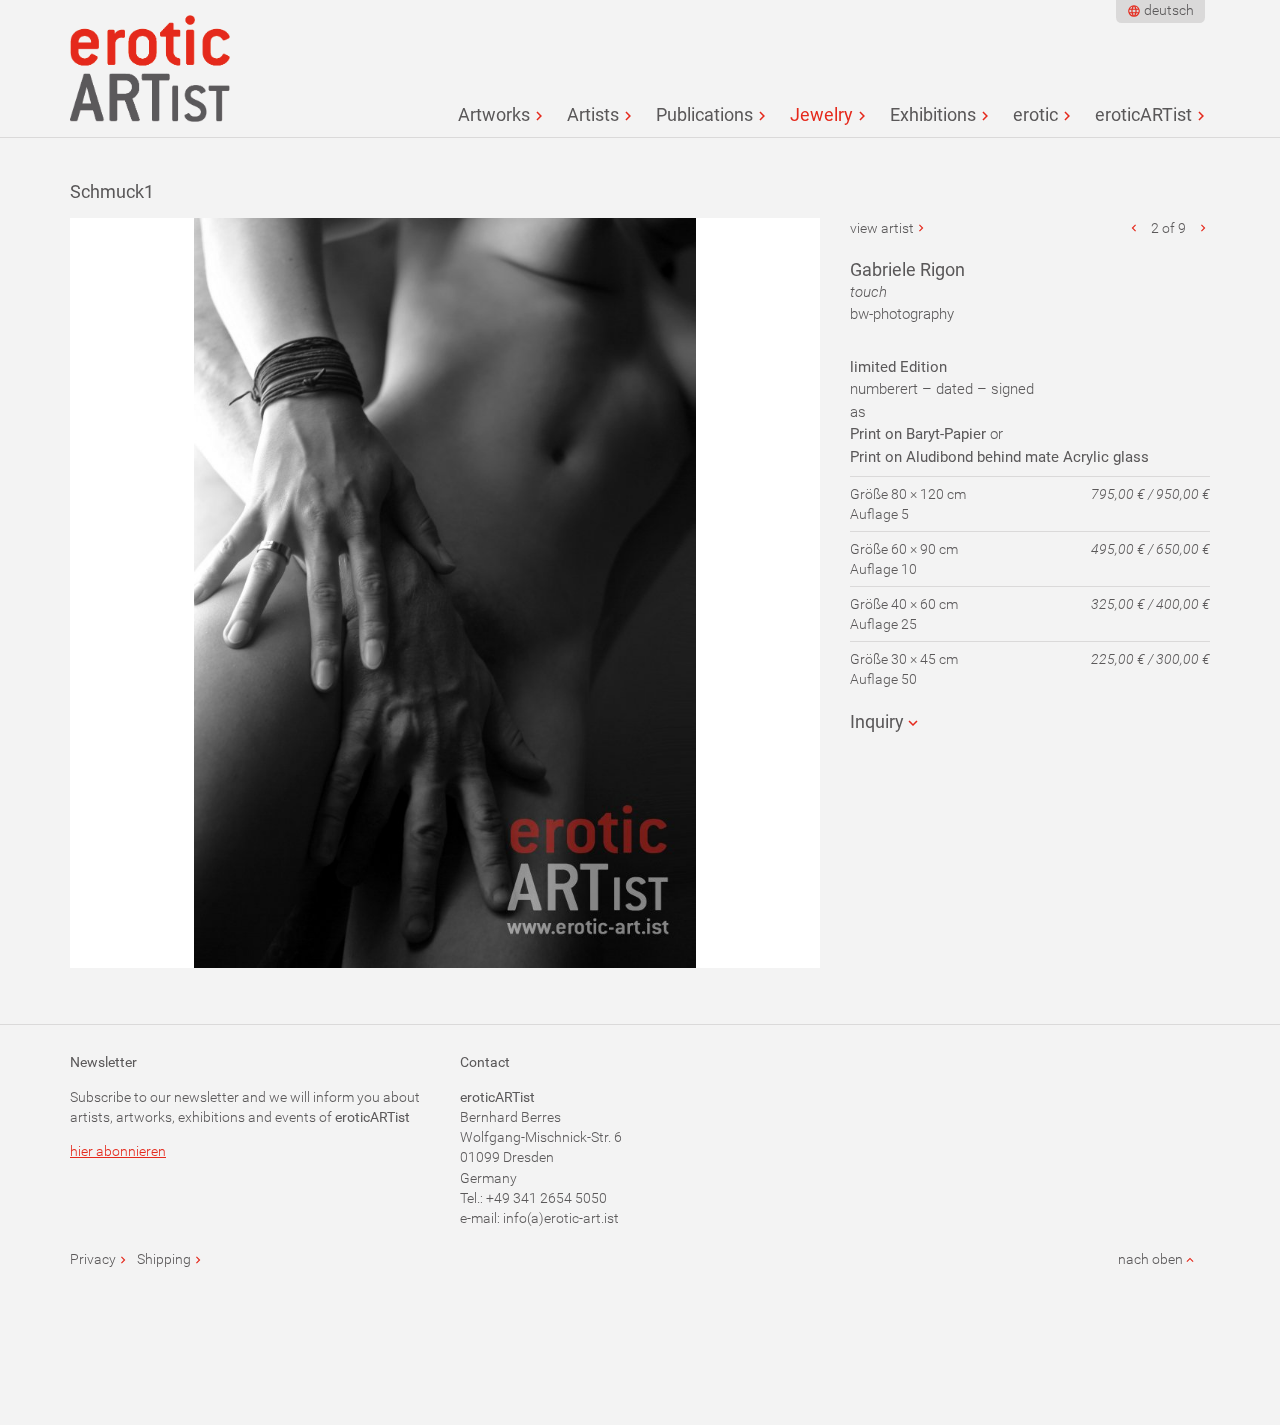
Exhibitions (933, 114)
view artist (882, 228)
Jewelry (821, 114)
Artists (593, 114)
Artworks (494, 114)
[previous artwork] (1135, 228)
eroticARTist (1143, 114)
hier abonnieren (118, 1151)
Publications (704, 114)
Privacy (93, 1259)
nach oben (1150, 1259)
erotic (1035, 114)
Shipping (164, 1259)
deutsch (1169, 10)
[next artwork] (1203, 228)
